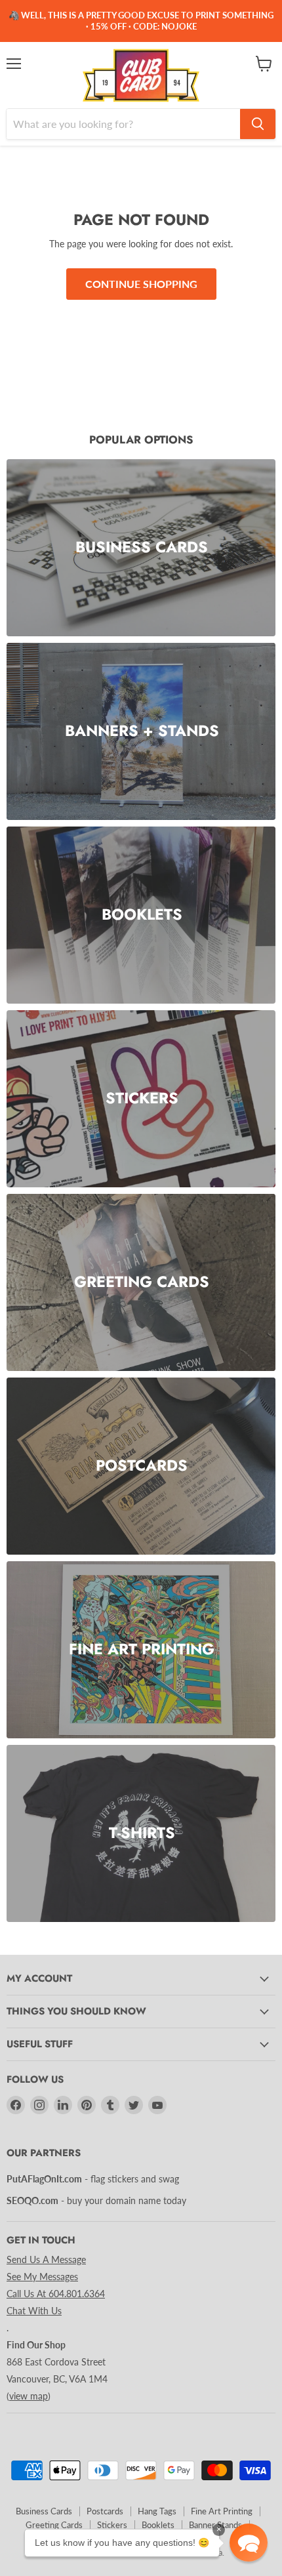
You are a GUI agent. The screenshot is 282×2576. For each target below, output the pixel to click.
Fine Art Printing (222, 2511)
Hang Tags (157, 2511)
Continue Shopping (141, 284)
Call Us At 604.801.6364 (56, 2294)
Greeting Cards (54, 2525)
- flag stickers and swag (93, 2179)
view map (29, 2396)
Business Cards (44, 2511)
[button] (249, 2543)
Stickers (112, 2525)
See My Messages (42, 2277)
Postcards (105, 2511)
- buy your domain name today (96, 2200)
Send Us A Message (46, 2259)
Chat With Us (34, 2311)
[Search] (258, 124)
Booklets (158, 2525)
